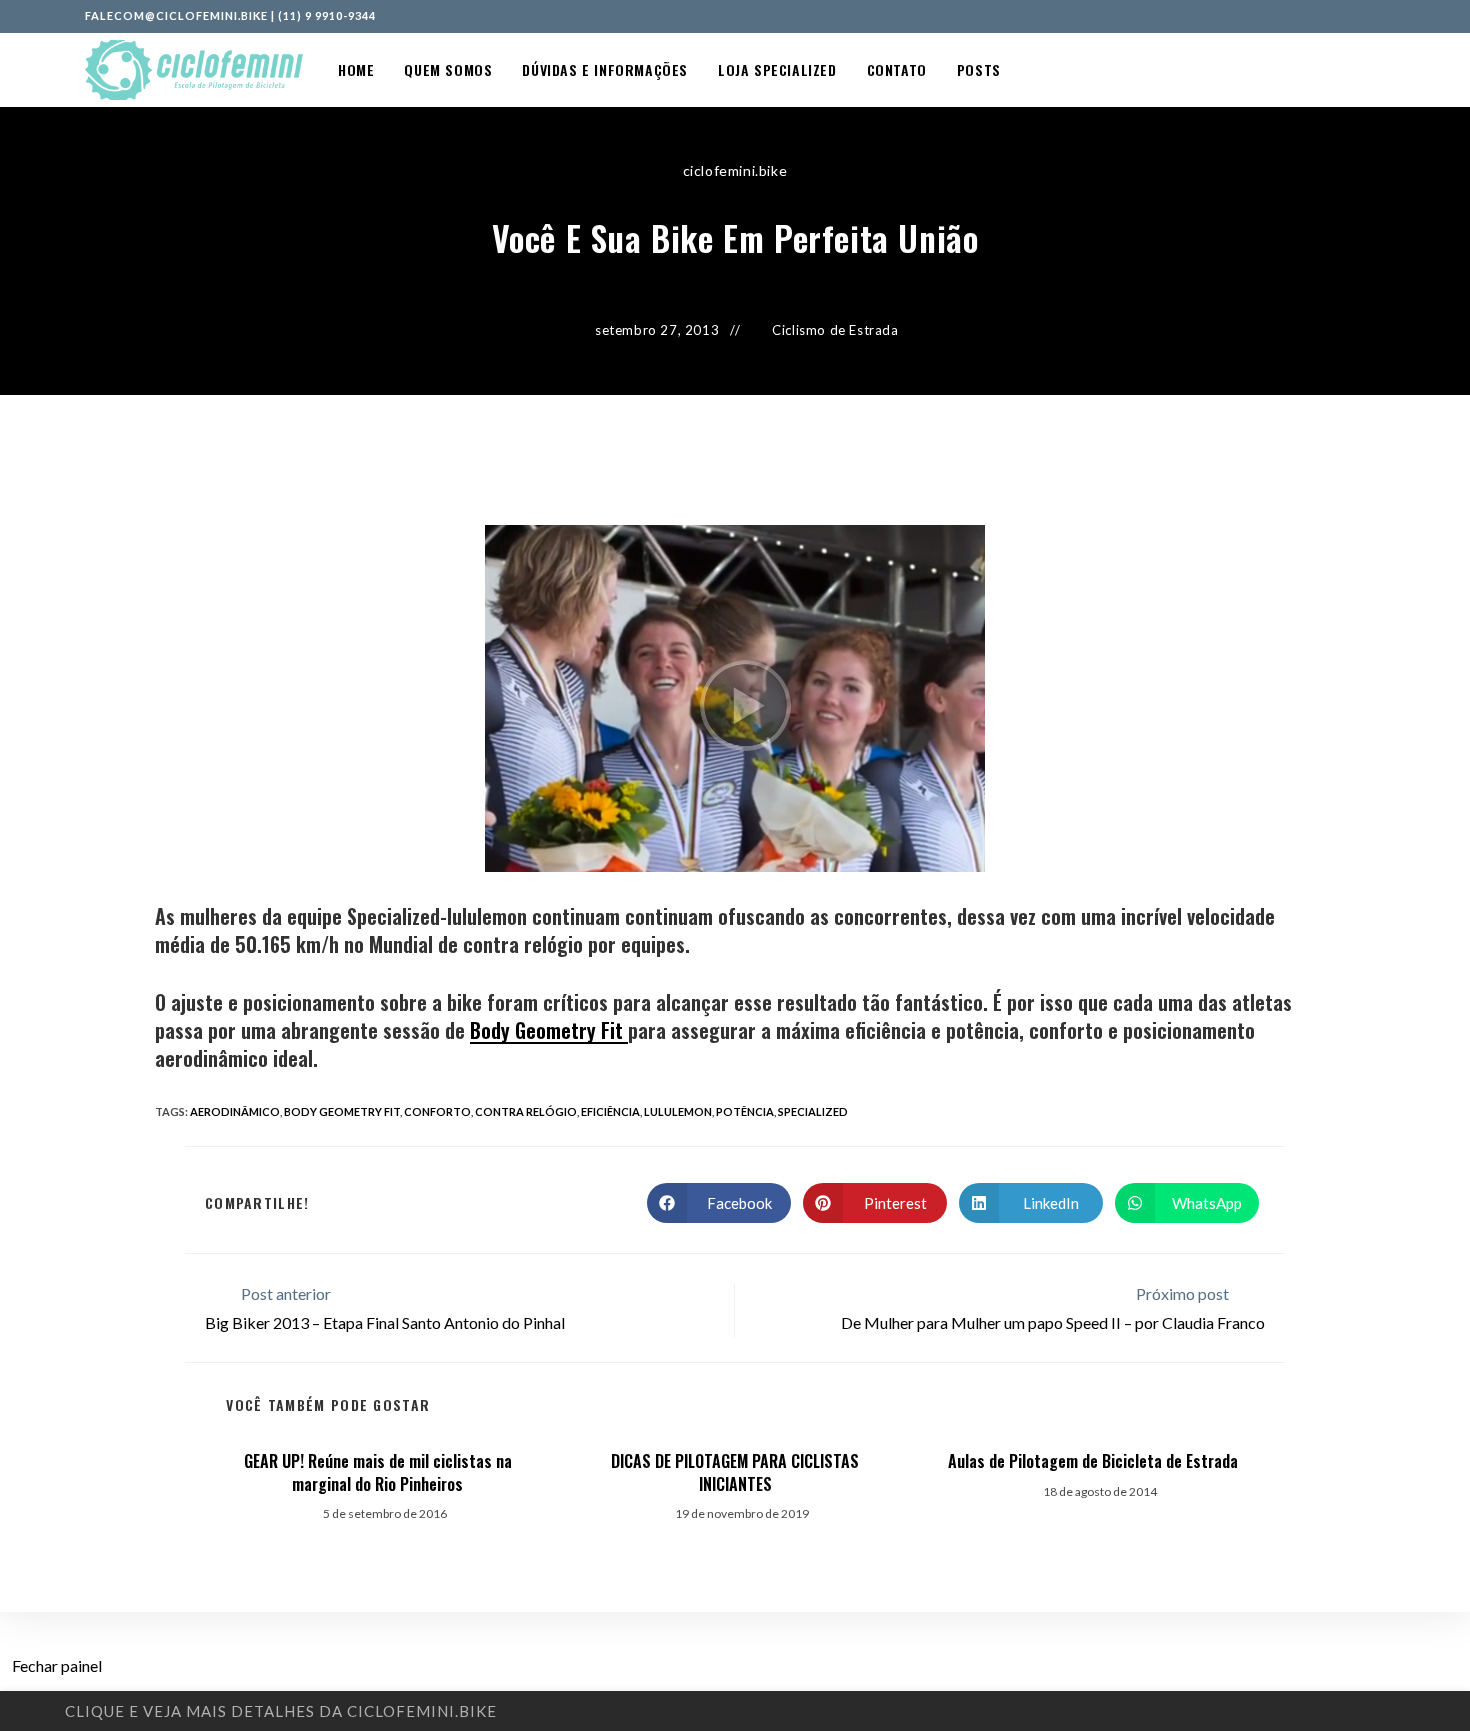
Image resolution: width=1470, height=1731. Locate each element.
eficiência (610, 1111)
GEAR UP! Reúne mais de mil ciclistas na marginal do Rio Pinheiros (378, 1472)
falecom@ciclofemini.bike (176, 15)
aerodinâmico (235, 1111)
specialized (813, 1111)
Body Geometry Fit (549, 1030)
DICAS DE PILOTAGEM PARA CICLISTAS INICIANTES (735, 1472)
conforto (437, 1111)
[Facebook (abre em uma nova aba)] (1336, 16)
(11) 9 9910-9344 (327, 15)
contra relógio (526, 1111)
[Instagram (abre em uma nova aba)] (1358, 16)
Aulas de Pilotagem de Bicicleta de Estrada (1093, 1461)
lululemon (678, 1111)
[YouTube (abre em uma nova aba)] (1377, 16)
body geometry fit (342, 1111)
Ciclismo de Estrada (835, 330)
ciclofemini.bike (735, 170)
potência (745, 1111)
